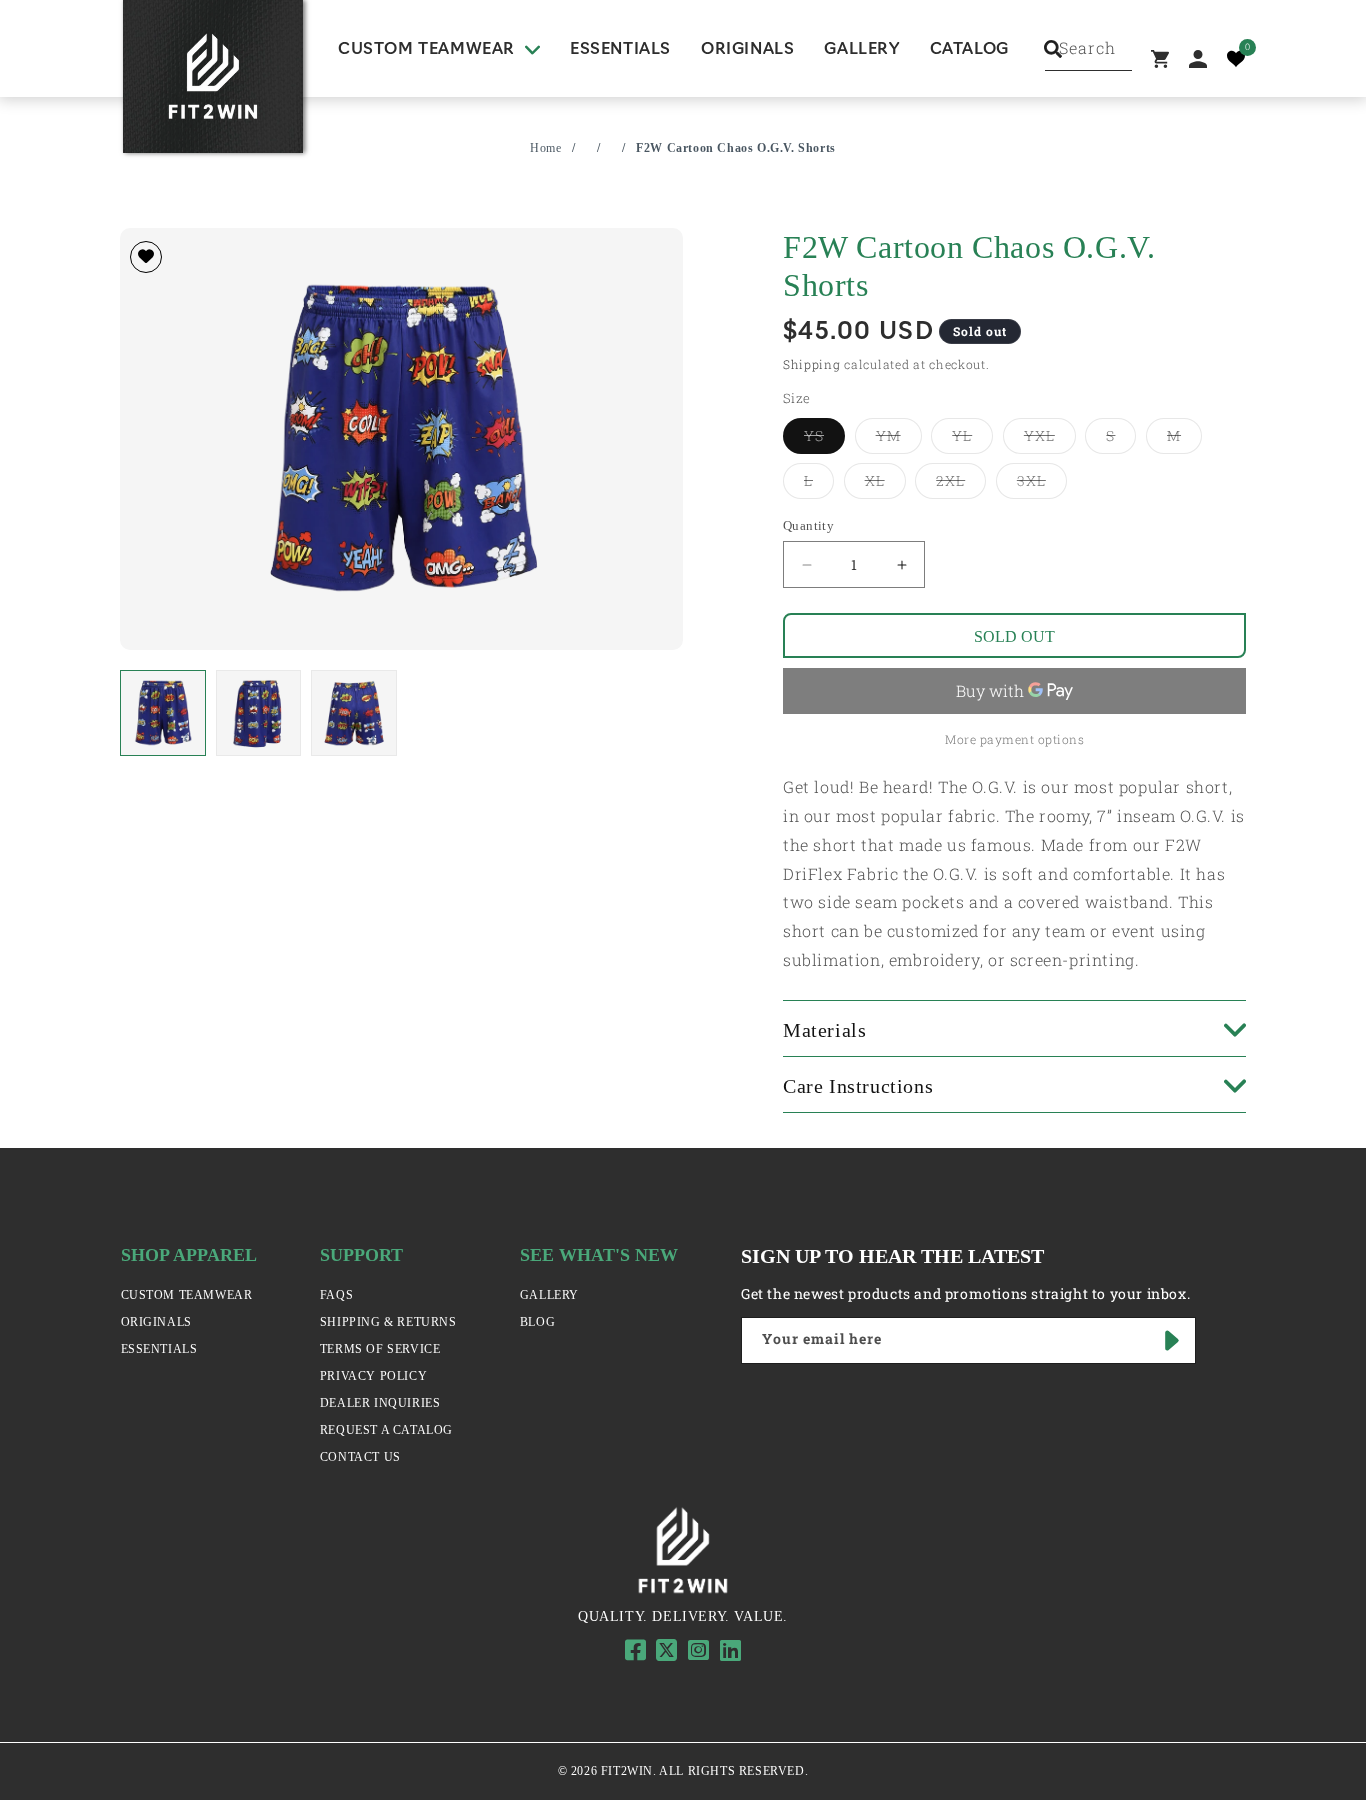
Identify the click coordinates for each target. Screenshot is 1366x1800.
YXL (1050, 435)
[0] (1236, 59)
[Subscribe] (1173, 1340)
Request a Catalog (386, 1430)
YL (972, 435)
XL (885, 480)
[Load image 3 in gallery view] (354, 713)
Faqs (336, 1295)
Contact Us (360, 1457)
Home (545, 148)
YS (824, 435)
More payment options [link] (1014, 739)
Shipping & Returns (388, 1322)
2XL (961, 480)
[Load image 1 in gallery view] (163, 713)
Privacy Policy (373, 1376)
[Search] (1053, 49)
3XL (1042, 480)
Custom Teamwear (187, 1295)
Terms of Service (380, 1349)
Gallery (549, 1295)
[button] (439, 50)
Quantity (808, 525)
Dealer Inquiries (380, 1403)
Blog (537, 1322)
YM (899, 435)
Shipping (812, 364)
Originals (156, 1322)
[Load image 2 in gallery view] (259, 713)
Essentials (159, 1349)
